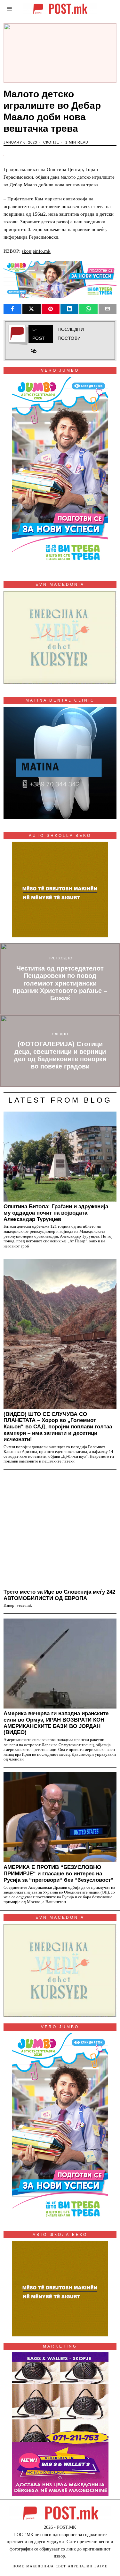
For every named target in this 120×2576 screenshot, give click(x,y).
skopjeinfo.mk (36, 251)
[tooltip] (12, 309)
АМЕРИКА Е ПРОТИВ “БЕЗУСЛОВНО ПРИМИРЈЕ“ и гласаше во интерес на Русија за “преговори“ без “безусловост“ (59, 1873)
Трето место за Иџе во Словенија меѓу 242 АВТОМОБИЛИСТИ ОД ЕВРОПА (59, 1595)
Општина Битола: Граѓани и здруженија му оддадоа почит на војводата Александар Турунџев (56, 1213)
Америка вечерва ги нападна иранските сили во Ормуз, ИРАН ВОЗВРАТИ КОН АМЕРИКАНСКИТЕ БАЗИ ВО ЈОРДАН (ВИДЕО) (56, 1723)
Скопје (51, 142)
